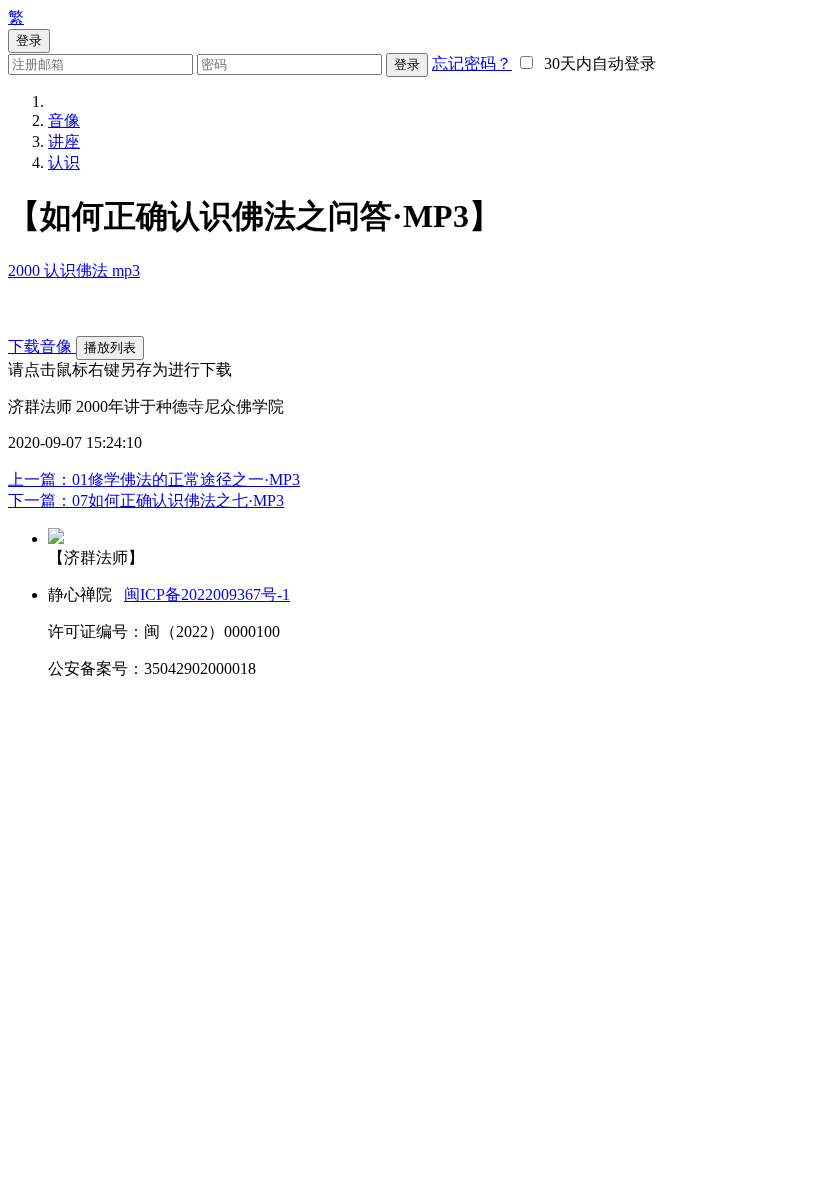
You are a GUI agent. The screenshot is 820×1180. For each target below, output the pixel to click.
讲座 (64, 141)
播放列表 (110, 347)
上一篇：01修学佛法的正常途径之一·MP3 (154, 479)
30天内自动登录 (596, 63)
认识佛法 (78, 270)
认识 (64, 162)
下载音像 (42, 346)
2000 (26, 270)
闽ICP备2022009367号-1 (207, 594)
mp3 (126, 270)
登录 (407, 64)
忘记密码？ (472, 63)
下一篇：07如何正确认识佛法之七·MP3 (146, 500)
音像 (64, 120)
